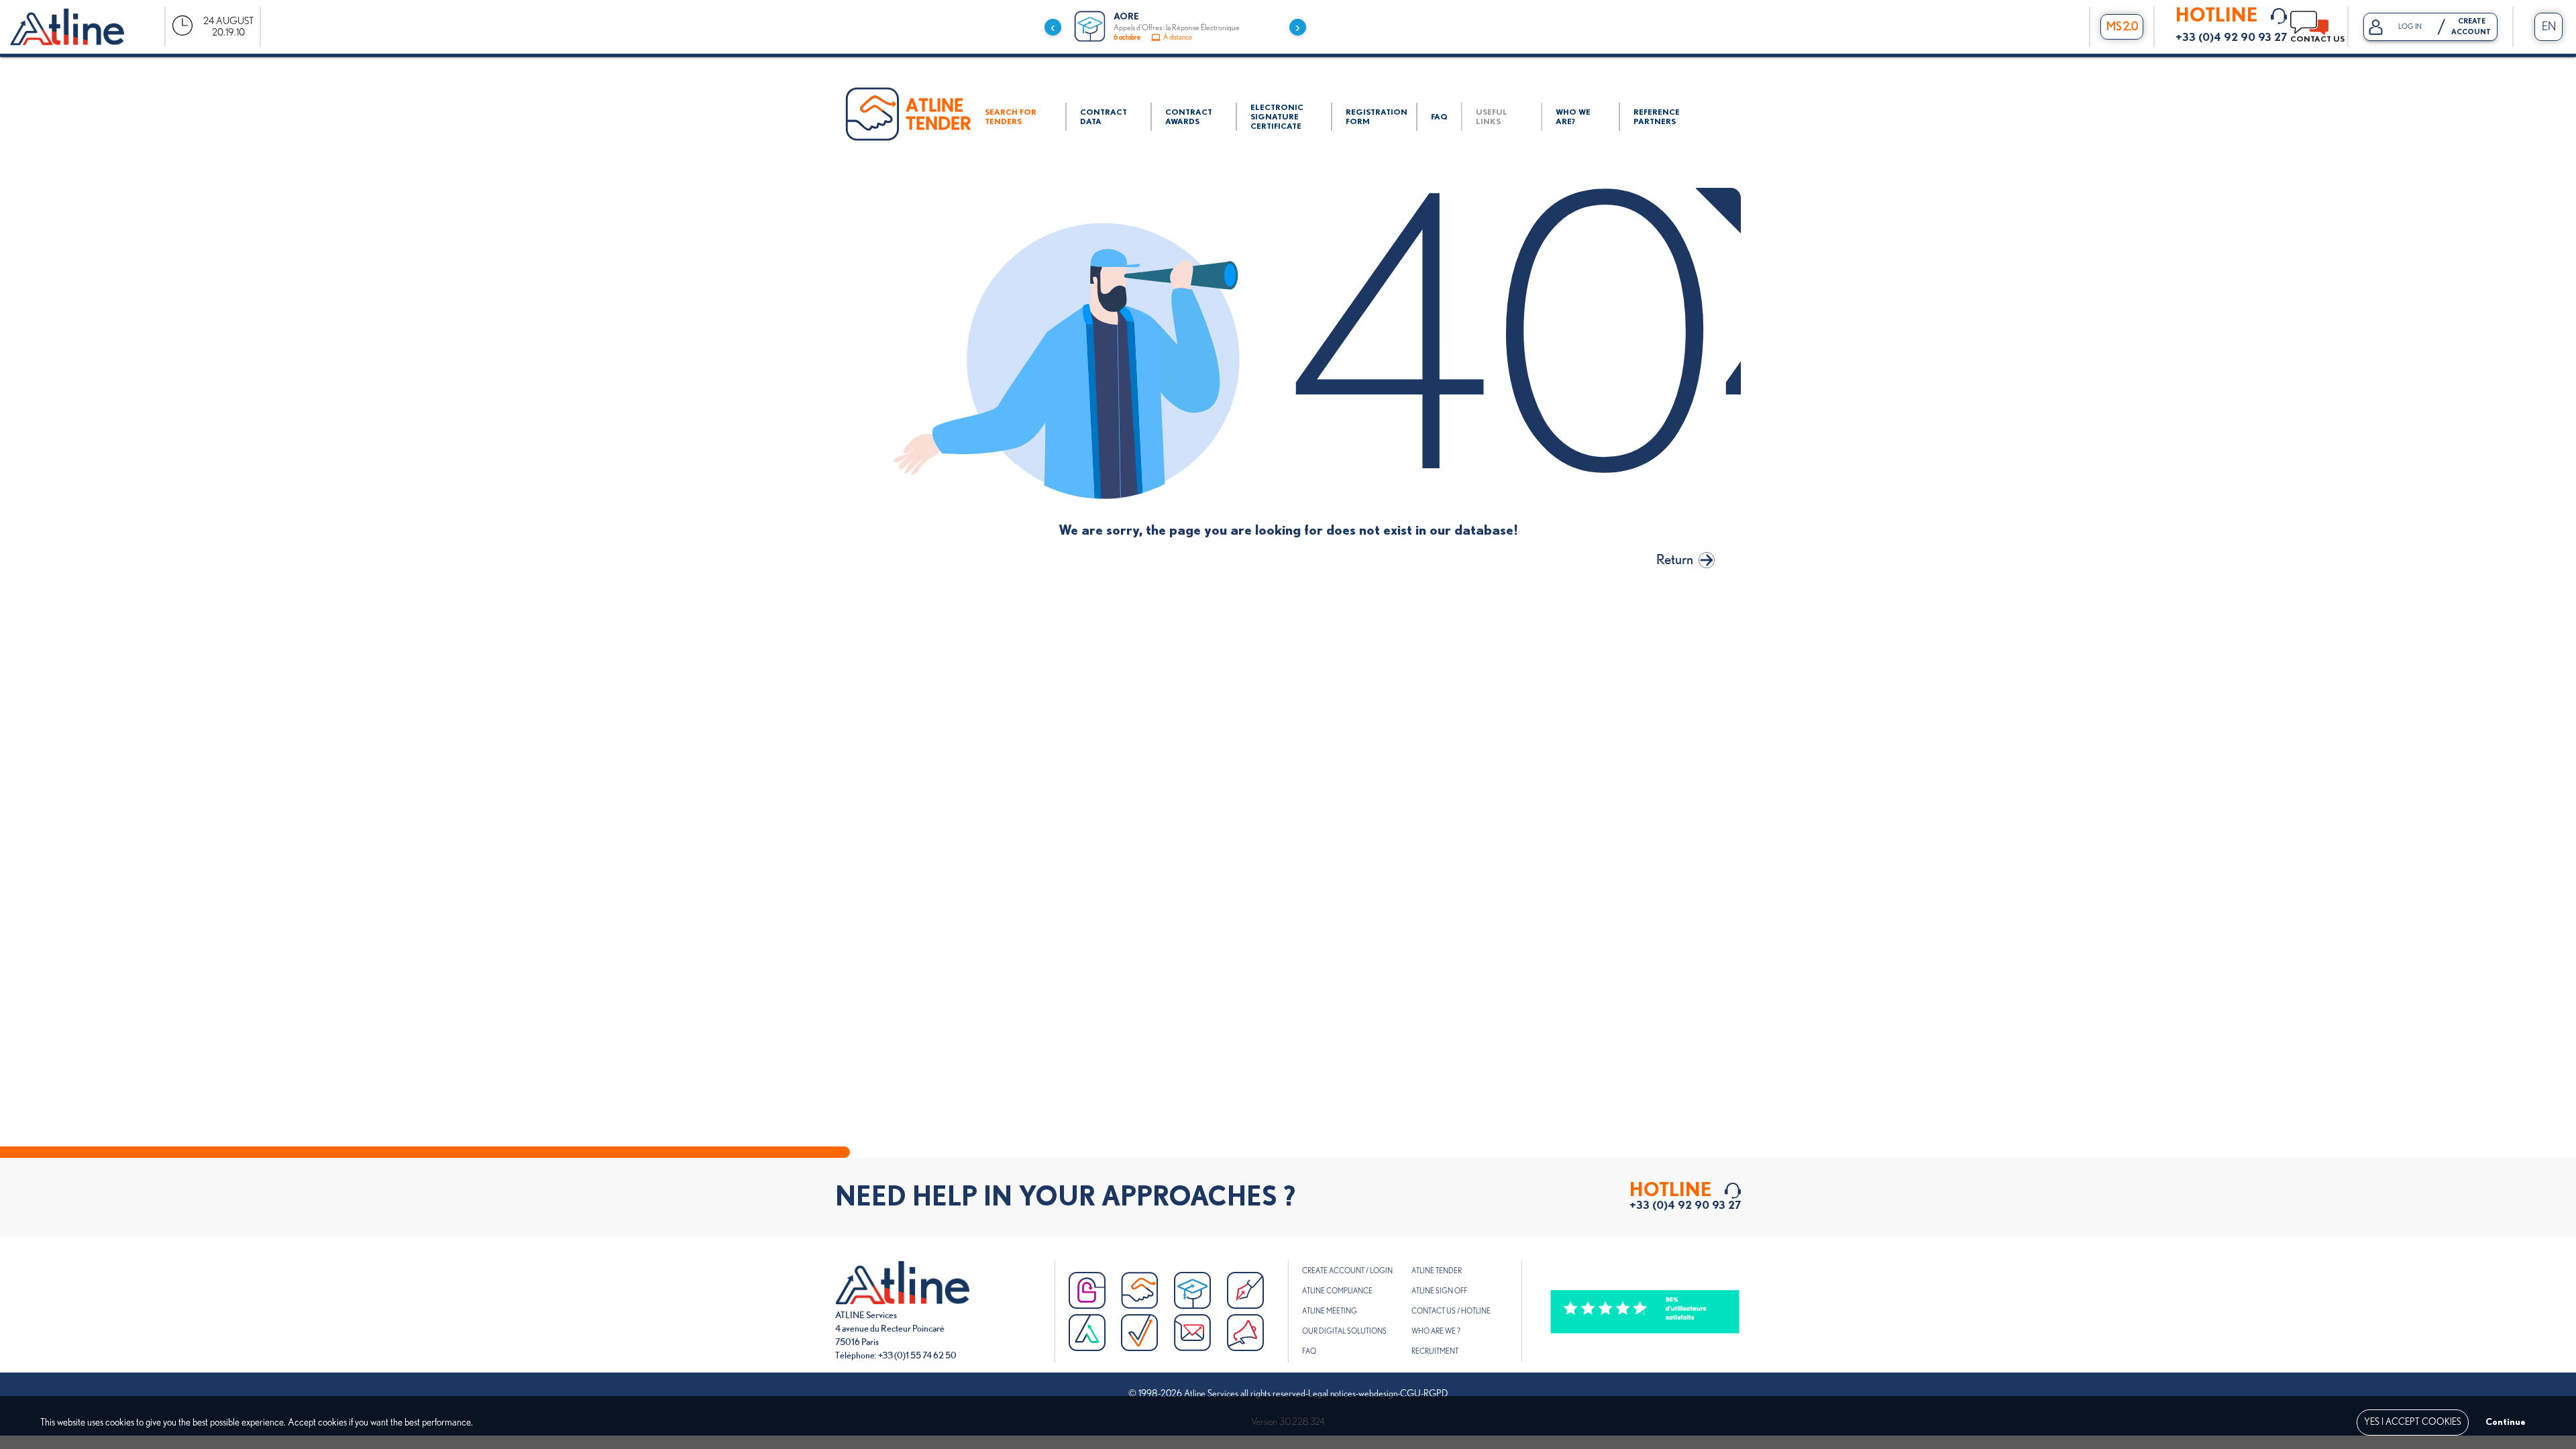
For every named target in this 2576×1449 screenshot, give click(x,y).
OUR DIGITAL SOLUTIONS (1344, 1331)
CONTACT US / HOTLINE (1451, 1311)
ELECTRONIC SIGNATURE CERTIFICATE (1277, 117)
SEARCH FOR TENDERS (1011, 117)
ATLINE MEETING (1330, 1311)
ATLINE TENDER (1437, 1271)
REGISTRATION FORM (1377, 117)
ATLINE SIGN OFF (1439, 1291)
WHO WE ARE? (1573, 117)
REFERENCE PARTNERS (1657, 117)
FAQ (1439, 117)
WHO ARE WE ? (1436, 1331)
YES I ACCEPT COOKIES (2413, 1422)
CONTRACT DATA (1104, 117)
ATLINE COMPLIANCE (1337, 1291)
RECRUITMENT (1435, 1351)
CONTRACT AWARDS (1189, 117)
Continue (2506, 1422)
